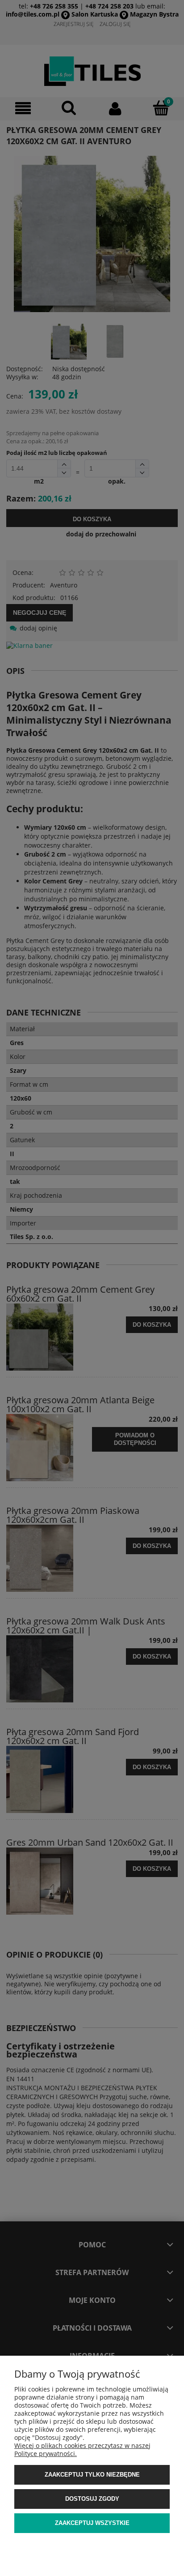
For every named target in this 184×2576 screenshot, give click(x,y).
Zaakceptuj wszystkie (92, 2523)
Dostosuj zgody (92, 2499)
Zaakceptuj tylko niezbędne (92, 2475)
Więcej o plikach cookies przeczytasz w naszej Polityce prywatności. (82, 2450)
